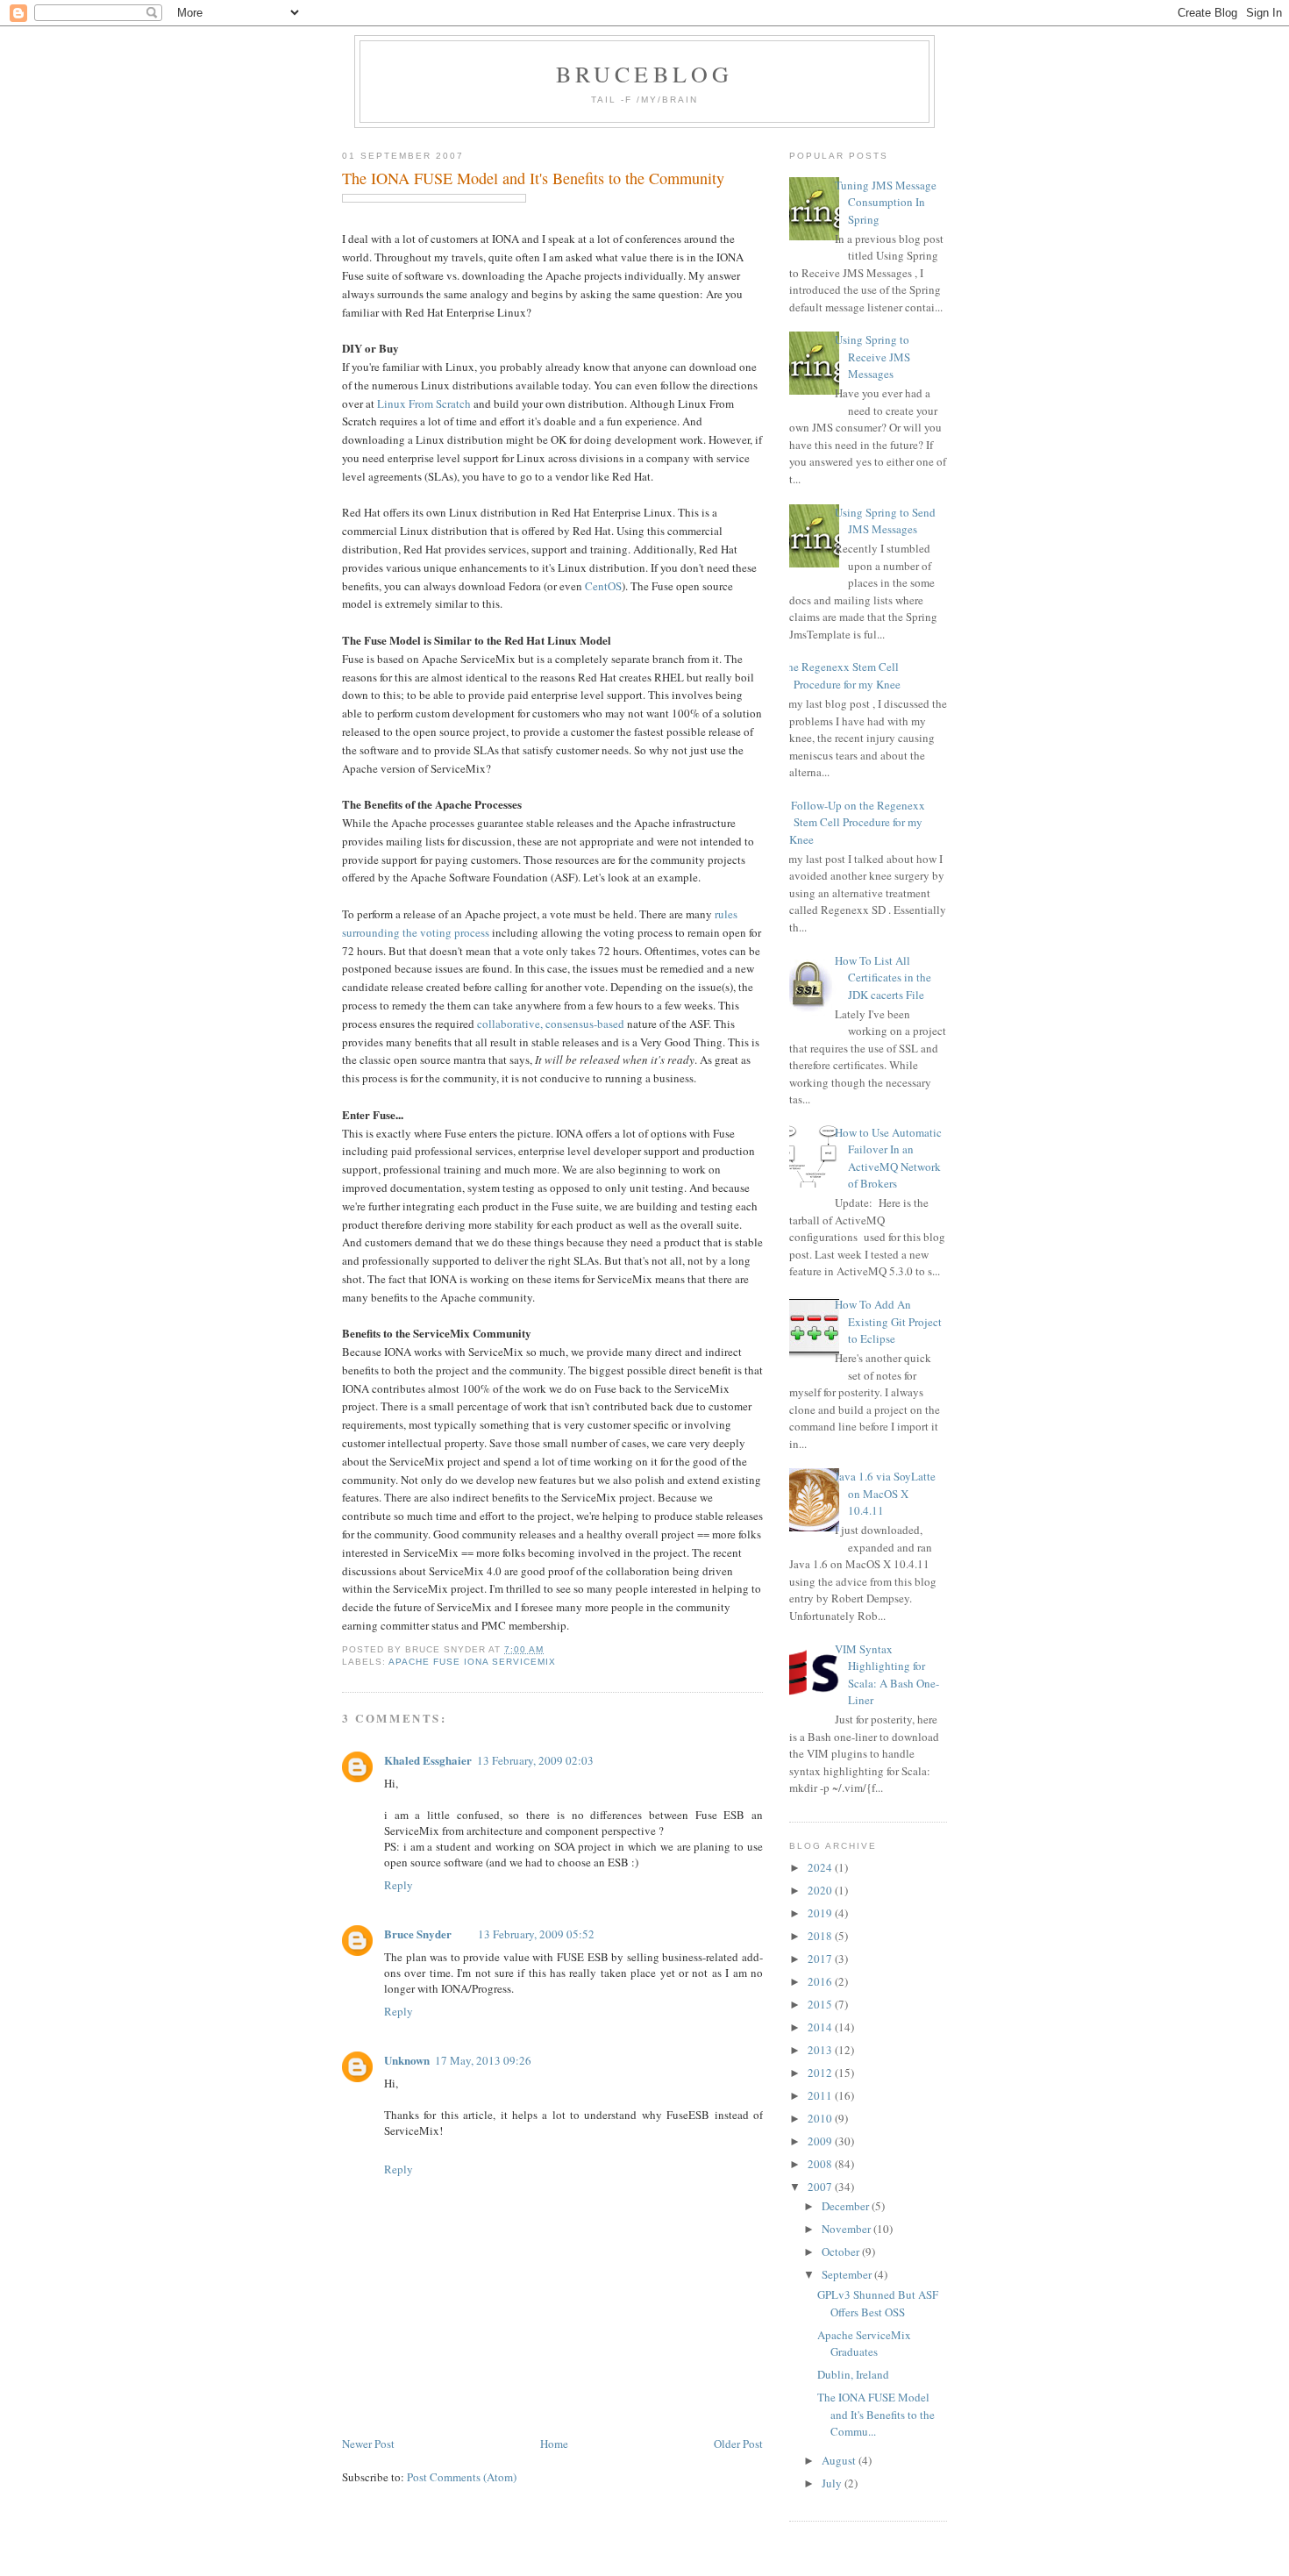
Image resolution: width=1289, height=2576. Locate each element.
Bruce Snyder (418, 1934)
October (842, 2251)
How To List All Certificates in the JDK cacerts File (883, 978)
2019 (821, 1913)
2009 (821, 2141)
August (840, 2460)
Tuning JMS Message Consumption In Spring (886, 202)
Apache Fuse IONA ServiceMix (472, 1662)
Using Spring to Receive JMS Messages (872, 357)
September (848, 2274)
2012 (821, 2073)
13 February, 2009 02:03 (535, 1760)
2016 (821, 1981)
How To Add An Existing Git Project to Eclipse (888, 1321)
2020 (821, 1890)
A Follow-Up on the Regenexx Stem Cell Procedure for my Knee (853, 822)
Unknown (407, 2060)
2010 (821, 2118)
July (833, 2483)
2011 (821, 2095)
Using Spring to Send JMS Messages (885, 521)
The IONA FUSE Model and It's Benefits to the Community (533, 178)
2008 (821, 2164)
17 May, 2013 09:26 (483, 2060)
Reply (399, 1885)
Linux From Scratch (424, 403)
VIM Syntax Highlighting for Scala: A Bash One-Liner (887, 1675)
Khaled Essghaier (428, 1760)
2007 (821, 2187)
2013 (821, 2050)
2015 (821, 2004)
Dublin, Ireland (853, 2374)
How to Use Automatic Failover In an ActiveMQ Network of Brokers (888, 1158)
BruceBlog (645, 74)
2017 (821, 1959)
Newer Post (368, 2444)
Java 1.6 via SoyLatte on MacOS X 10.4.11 (885, 1493)
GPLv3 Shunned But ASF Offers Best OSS (878, 2303)
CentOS (603, 586)
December (847, 2206)
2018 (821, 1936)
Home (554, 2444)
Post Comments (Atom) (462, 2477)
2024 (821, 1867)
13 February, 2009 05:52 (536, 1934)
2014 (821, 2027)
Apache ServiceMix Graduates (864, 2344)
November (847, 2229)
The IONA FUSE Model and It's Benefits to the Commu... (876, 2414)
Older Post (738, 2444)
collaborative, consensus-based (551, 1024)
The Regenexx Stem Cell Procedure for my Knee (840, 675)
